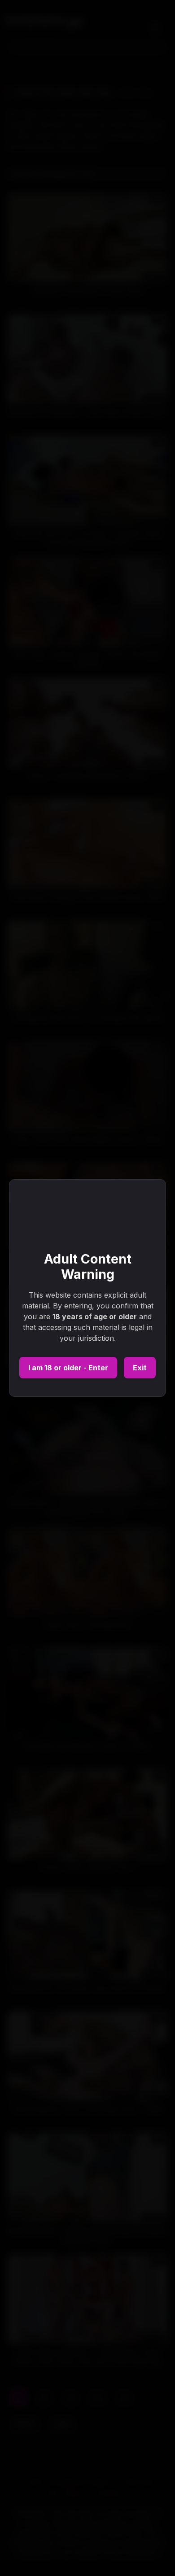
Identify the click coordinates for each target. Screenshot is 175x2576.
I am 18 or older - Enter (68, 1368)
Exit (140, 1368)
